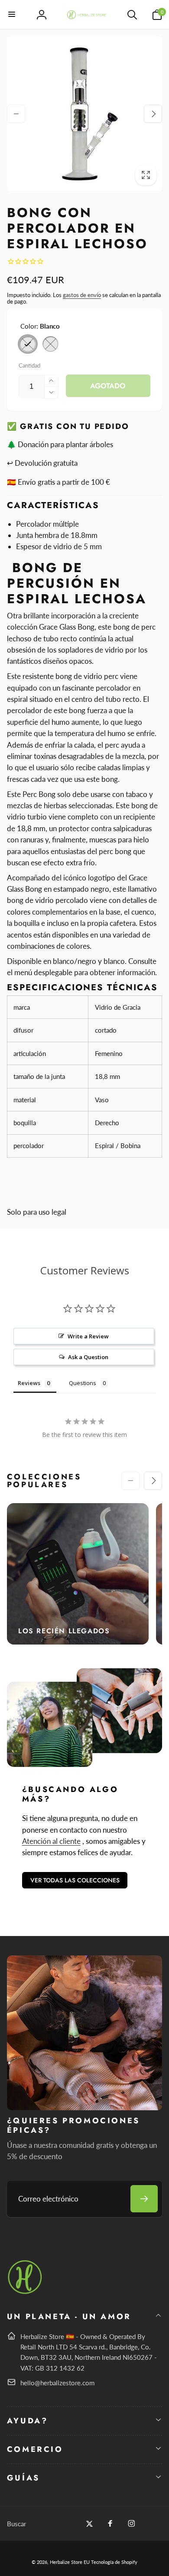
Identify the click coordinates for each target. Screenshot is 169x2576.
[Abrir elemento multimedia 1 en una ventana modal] (85, 114)
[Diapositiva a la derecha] (153, 114)
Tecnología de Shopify (114, 2562)
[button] (12, 15)
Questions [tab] (83, 1383)
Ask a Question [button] (88, 1357)
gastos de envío (82, 295)
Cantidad (29, 365)
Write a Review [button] (88, 1336)
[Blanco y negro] (51, 344)
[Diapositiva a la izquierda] (16, 114)
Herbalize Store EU (70, 2562)
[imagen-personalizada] (25, 2293)
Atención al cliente (51, 1841)
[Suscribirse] (144, 2199)
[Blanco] (28, 344)
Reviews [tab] (29, 1383)
